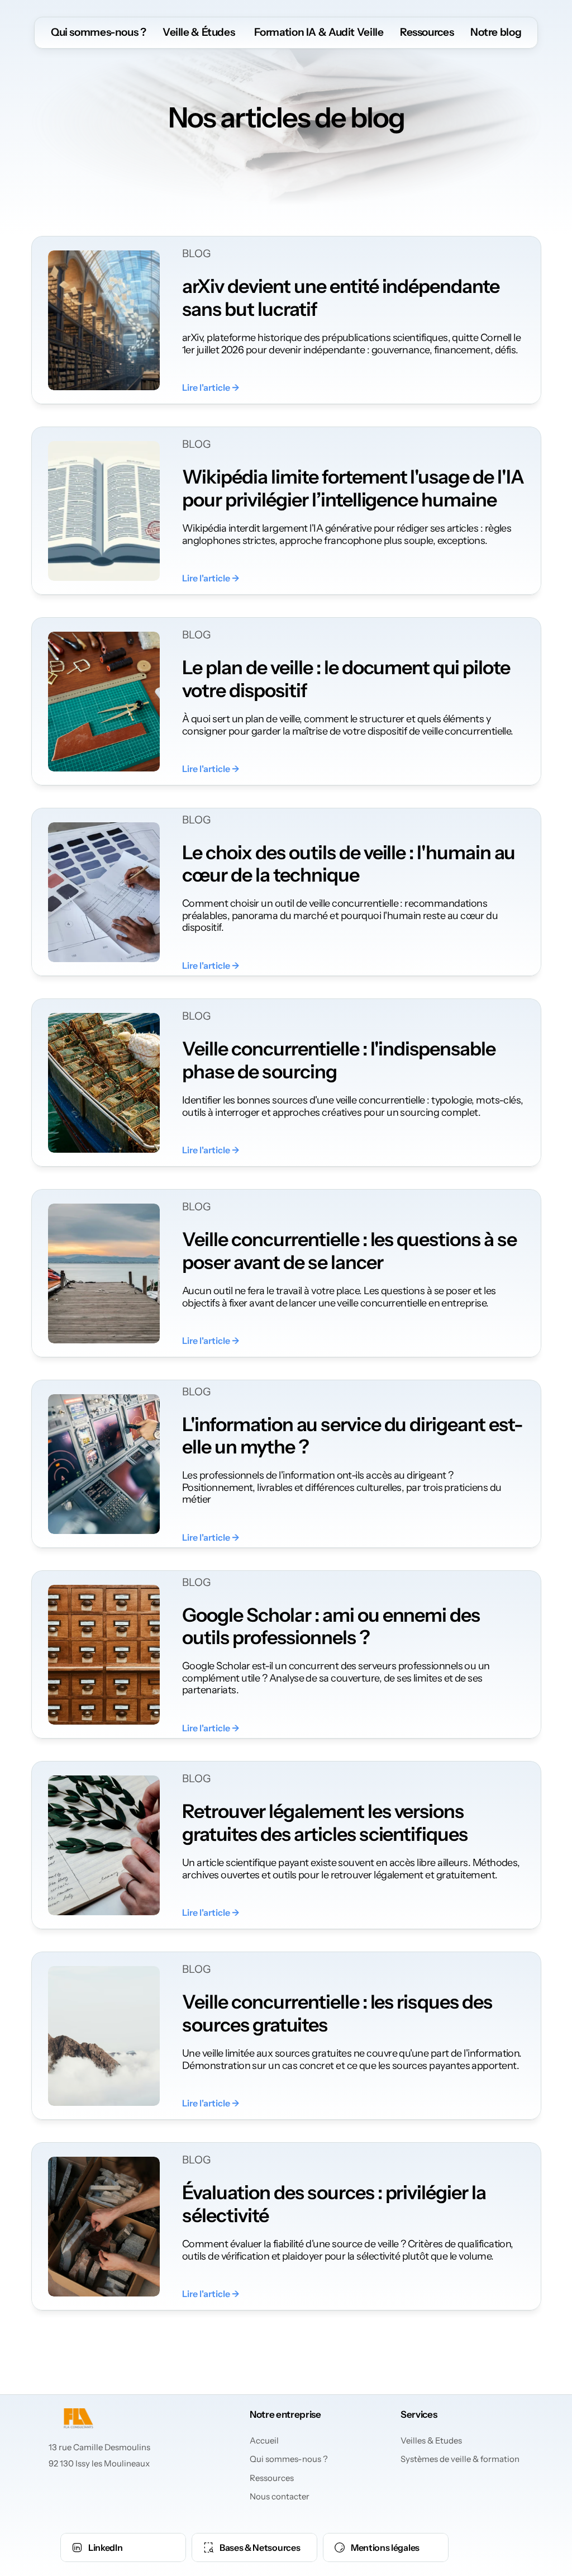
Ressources (427, 32)
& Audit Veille (350, 32)
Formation (278, 32)
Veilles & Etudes (431, 2440)
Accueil (264, 2440)
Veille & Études (199, 32)
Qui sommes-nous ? (99, 32)
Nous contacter (280, 2496)
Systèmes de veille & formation (460, 2459)
